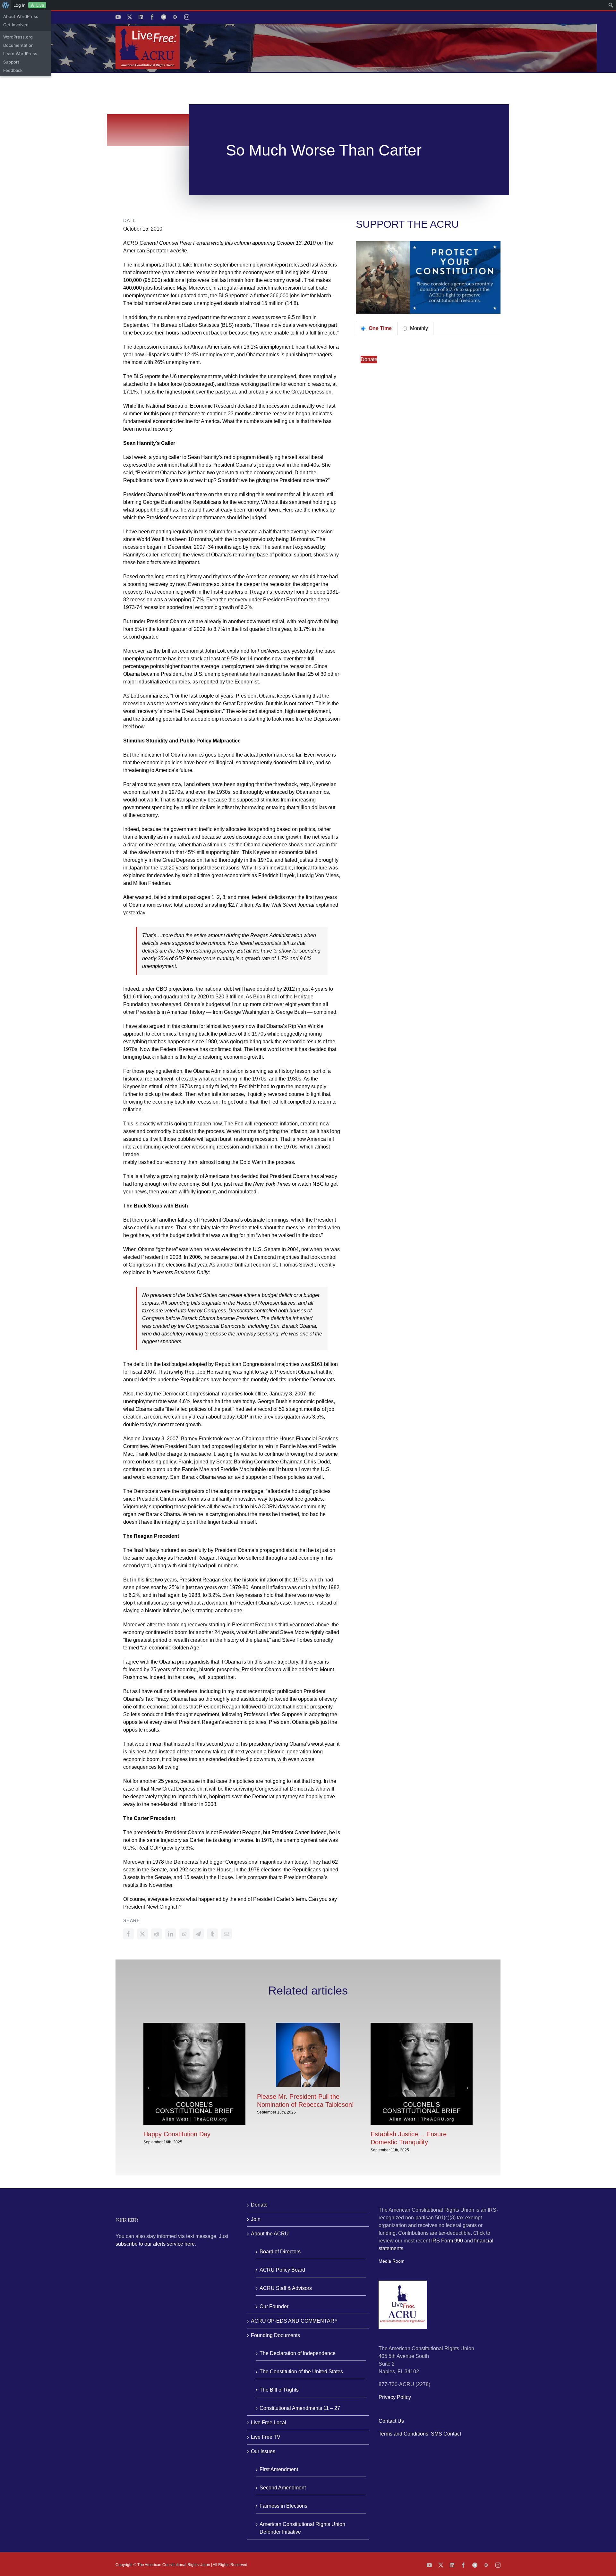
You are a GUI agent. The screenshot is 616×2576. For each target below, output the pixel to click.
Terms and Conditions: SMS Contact (420, 2434)
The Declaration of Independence (298, 2353)
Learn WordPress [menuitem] (20, 54)
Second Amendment (283, 2488)
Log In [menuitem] (20, 5)
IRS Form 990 (447, 2241)
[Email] (227, 1934)
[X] (142, 1934)
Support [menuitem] (11, 62)
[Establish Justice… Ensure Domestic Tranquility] (422, 2025)
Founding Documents (275, 2335)
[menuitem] (6, 5)
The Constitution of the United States (301, 2372)
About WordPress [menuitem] (21, 16)
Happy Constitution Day (177, 2134)
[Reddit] (157, 1934)
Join (256, 2219)
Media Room (392, 2261)
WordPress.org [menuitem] (18, 37)
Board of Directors (280, 2252)
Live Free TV (266, 2437)
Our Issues (263, 2451)
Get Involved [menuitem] (16, 25)
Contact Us (391, 2421)
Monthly (418, 328)
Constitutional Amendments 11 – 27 (300, 2408)
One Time (380, 328)
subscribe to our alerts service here (155, 2244)
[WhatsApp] (184, 1934)
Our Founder (274, 2306)
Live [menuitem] (40, 5)
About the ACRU (270, 2234)
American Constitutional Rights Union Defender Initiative (302, 2528)
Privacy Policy (395, 2397)
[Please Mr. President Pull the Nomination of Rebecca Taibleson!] (308, 2025)
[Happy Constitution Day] (194, 2025)
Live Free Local (269, 2423)
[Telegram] (198, 1934)
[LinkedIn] (171, 1934)
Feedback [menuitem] (13, 70)
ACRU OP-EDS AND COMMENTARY (294, 2321)
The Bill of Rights (279, 2390)
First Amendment (279, 2469)
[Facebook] (128, 1934)
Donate (369, 359)
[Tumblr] (212, 1934)
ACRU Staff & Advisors (286, 2288)
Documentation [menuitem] (18, 45)
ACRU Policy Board (282, 2270)
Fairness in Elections (283, 2506)
